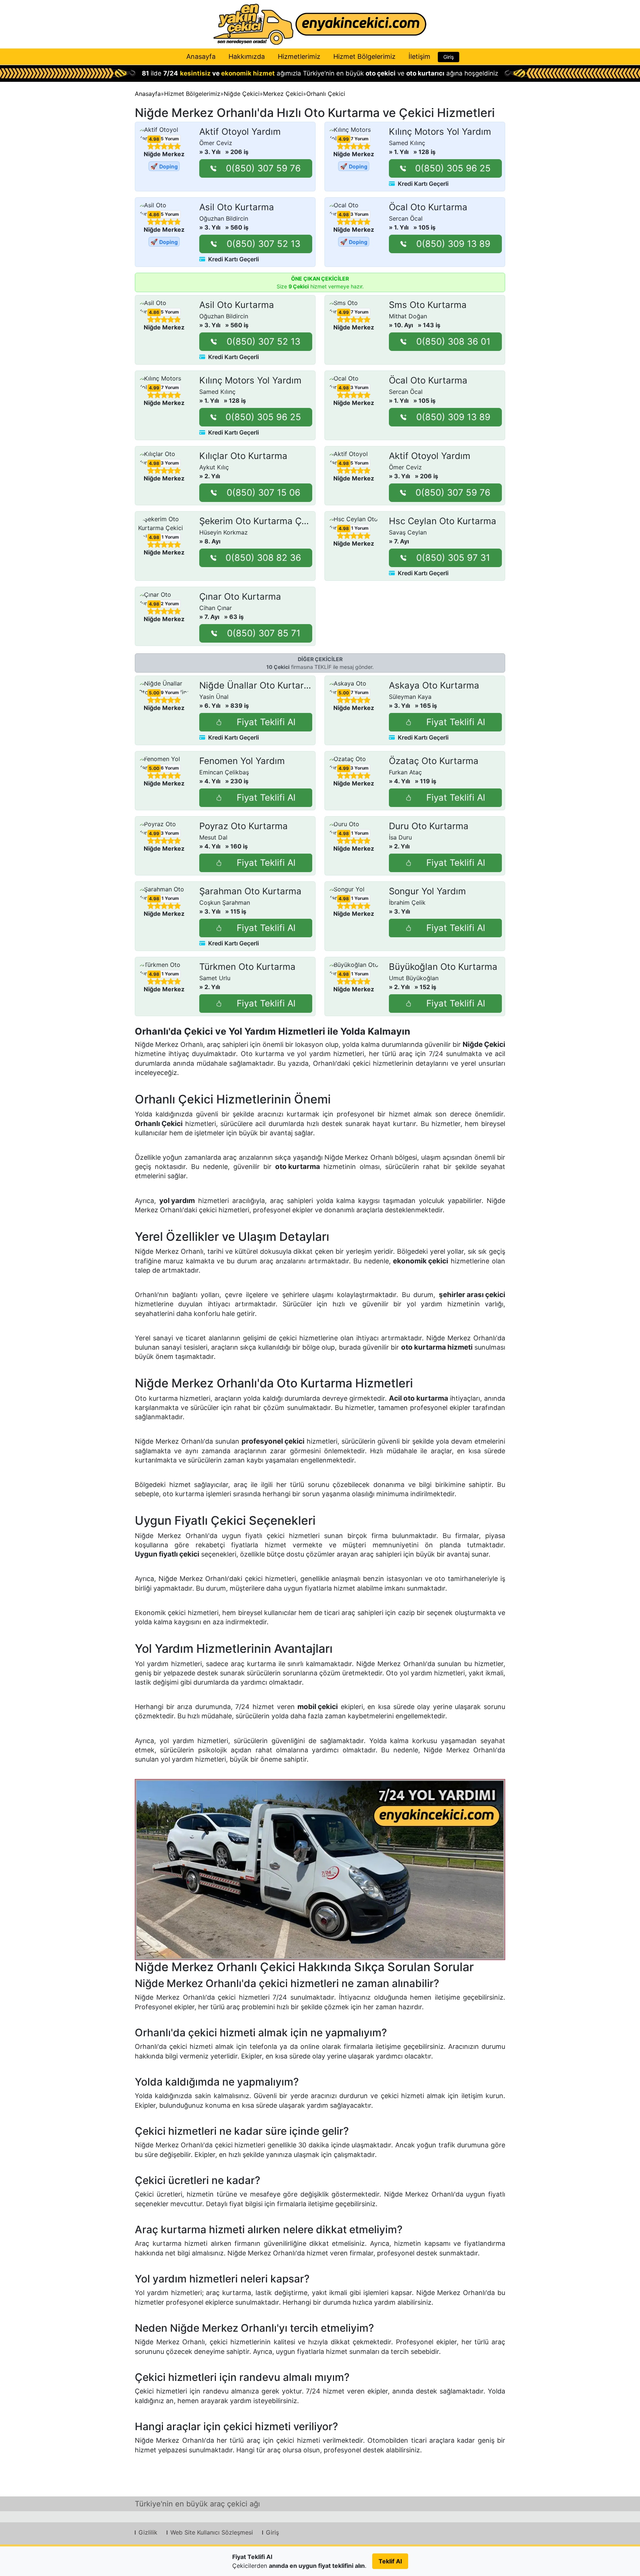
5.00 (154, 693)
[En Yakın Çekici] (320, 24)
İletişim (419, 56)
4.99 (344, 139)
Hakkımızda (247, 56)
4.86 (154, 215)
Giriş (449, 57)
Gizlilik (148, 2532)
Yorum (170, 139)
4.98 (154, 139)
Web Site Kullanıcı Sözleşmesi (212, 2532)
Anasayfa (201, 56)
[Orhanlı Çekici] (320, 1870)
